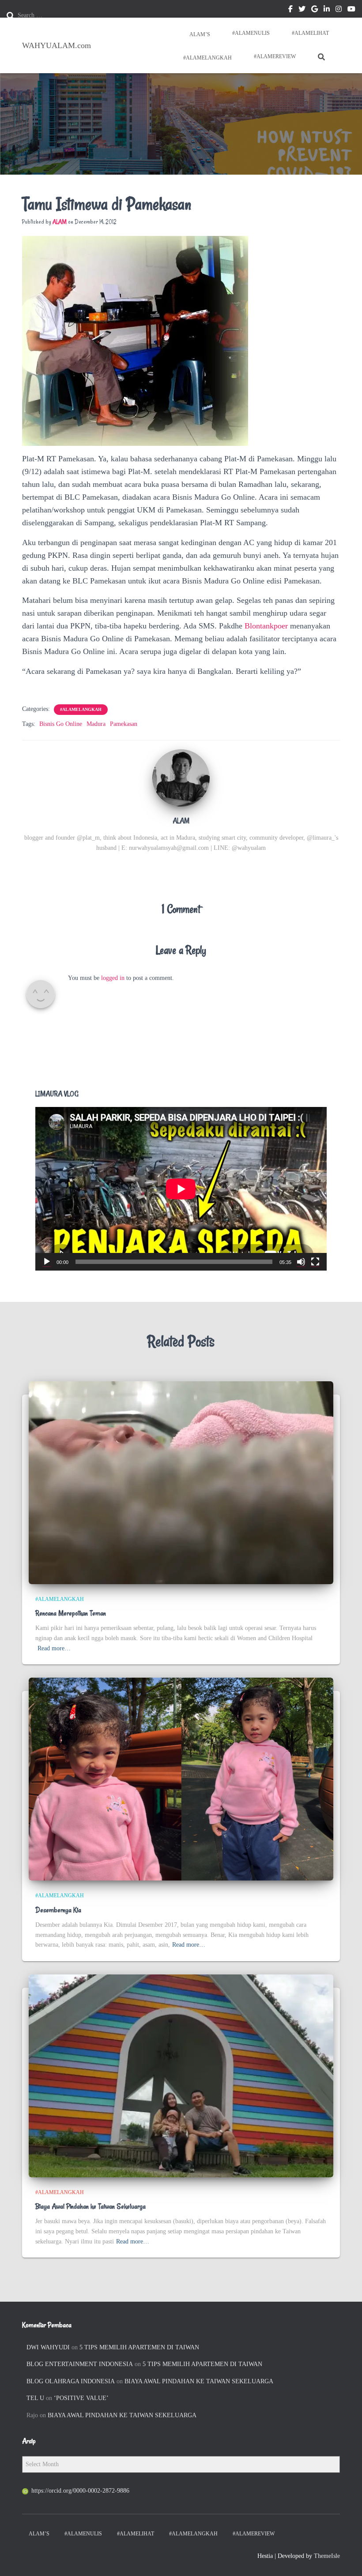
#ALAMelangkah (207, 58)
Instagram (339, 10)
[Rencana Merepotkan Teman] (181, 1482)
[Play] (47, 1262)
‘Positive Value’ (81, 2398)
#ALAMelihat (310, 33)
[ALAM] (181, 777)
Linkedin (327, 10)
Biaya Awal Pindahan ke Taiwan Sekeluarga (90, 2206)
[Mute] (301, 1262)
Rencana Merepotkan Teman (71, 1613)
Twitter (302, 10)
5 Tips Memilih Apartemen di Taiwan (139, 2347)
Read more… (54, 1648)
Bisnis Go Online (61, 724)
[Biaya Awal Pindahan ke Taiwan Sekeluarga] (181, 2075)
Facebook (290, 10)
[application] (181, 1189)
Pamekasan (124, 724)
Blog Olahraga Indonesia (71, 2381)
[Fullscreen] (315, 1262)
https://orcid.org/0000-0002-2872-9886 (80, 2491)
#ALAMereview (275, 56)
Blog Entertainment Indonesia (80, 2364)
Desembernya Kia (58, 1910)
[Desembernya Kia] (181, 1779)
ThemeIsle (327, 2556)
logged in (113, 978)
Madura (96, 724)
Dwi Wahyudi (48, 2347)
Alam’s (199, 34)
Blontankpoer (266, 626)
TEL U (35, 2398)
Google (315, 10)
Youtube (351, 10)
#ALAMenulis (251, 33)
